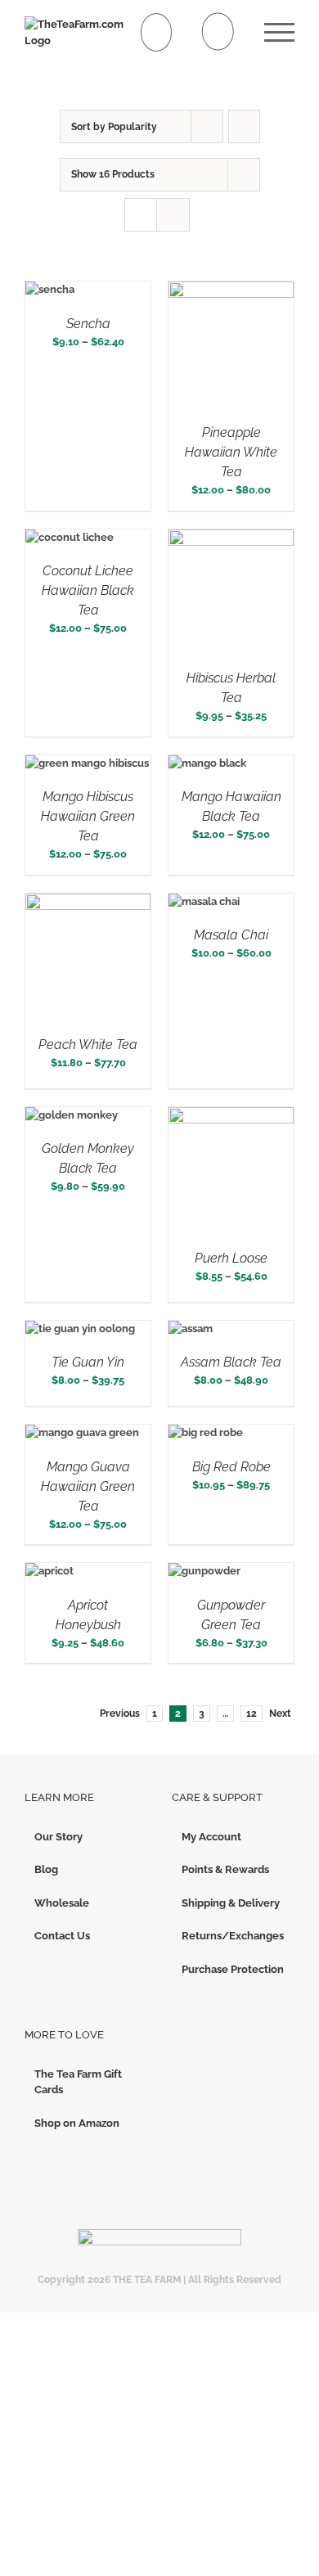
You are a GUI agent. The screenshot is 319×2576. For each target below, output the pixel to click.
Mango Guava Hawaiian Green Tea (88, 1486)
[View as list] (173, 215)
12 (252, 1714)
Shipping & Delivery (231, 1903)
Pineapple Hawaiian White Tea (231, 452)
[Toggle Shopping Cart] (157, 32)
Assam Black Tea (231, 1362)
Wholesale (62, 1903)
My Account (211, 1837)
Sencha (88, 324)
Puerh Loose (231, 1258)
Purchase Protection (233, 1969)
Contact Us (62, 1936)
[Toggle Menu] (279, 32)
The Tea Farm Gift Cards (78, 2082)
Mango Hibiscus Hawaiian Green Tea (88, 816)
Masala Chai (231, 935)
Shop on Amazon (77, 2123)
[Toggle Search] (218, 32)
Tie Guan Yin (88, 1362)
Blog (46, 1869)
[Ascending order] (244, 126)
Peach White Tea (88, 1045)
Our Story (58, 1837)
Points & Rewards (225, 1869)
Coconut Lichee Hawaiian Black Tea (88, 590)
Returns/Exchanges (233, 1936)
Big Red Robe (231, 1467)
